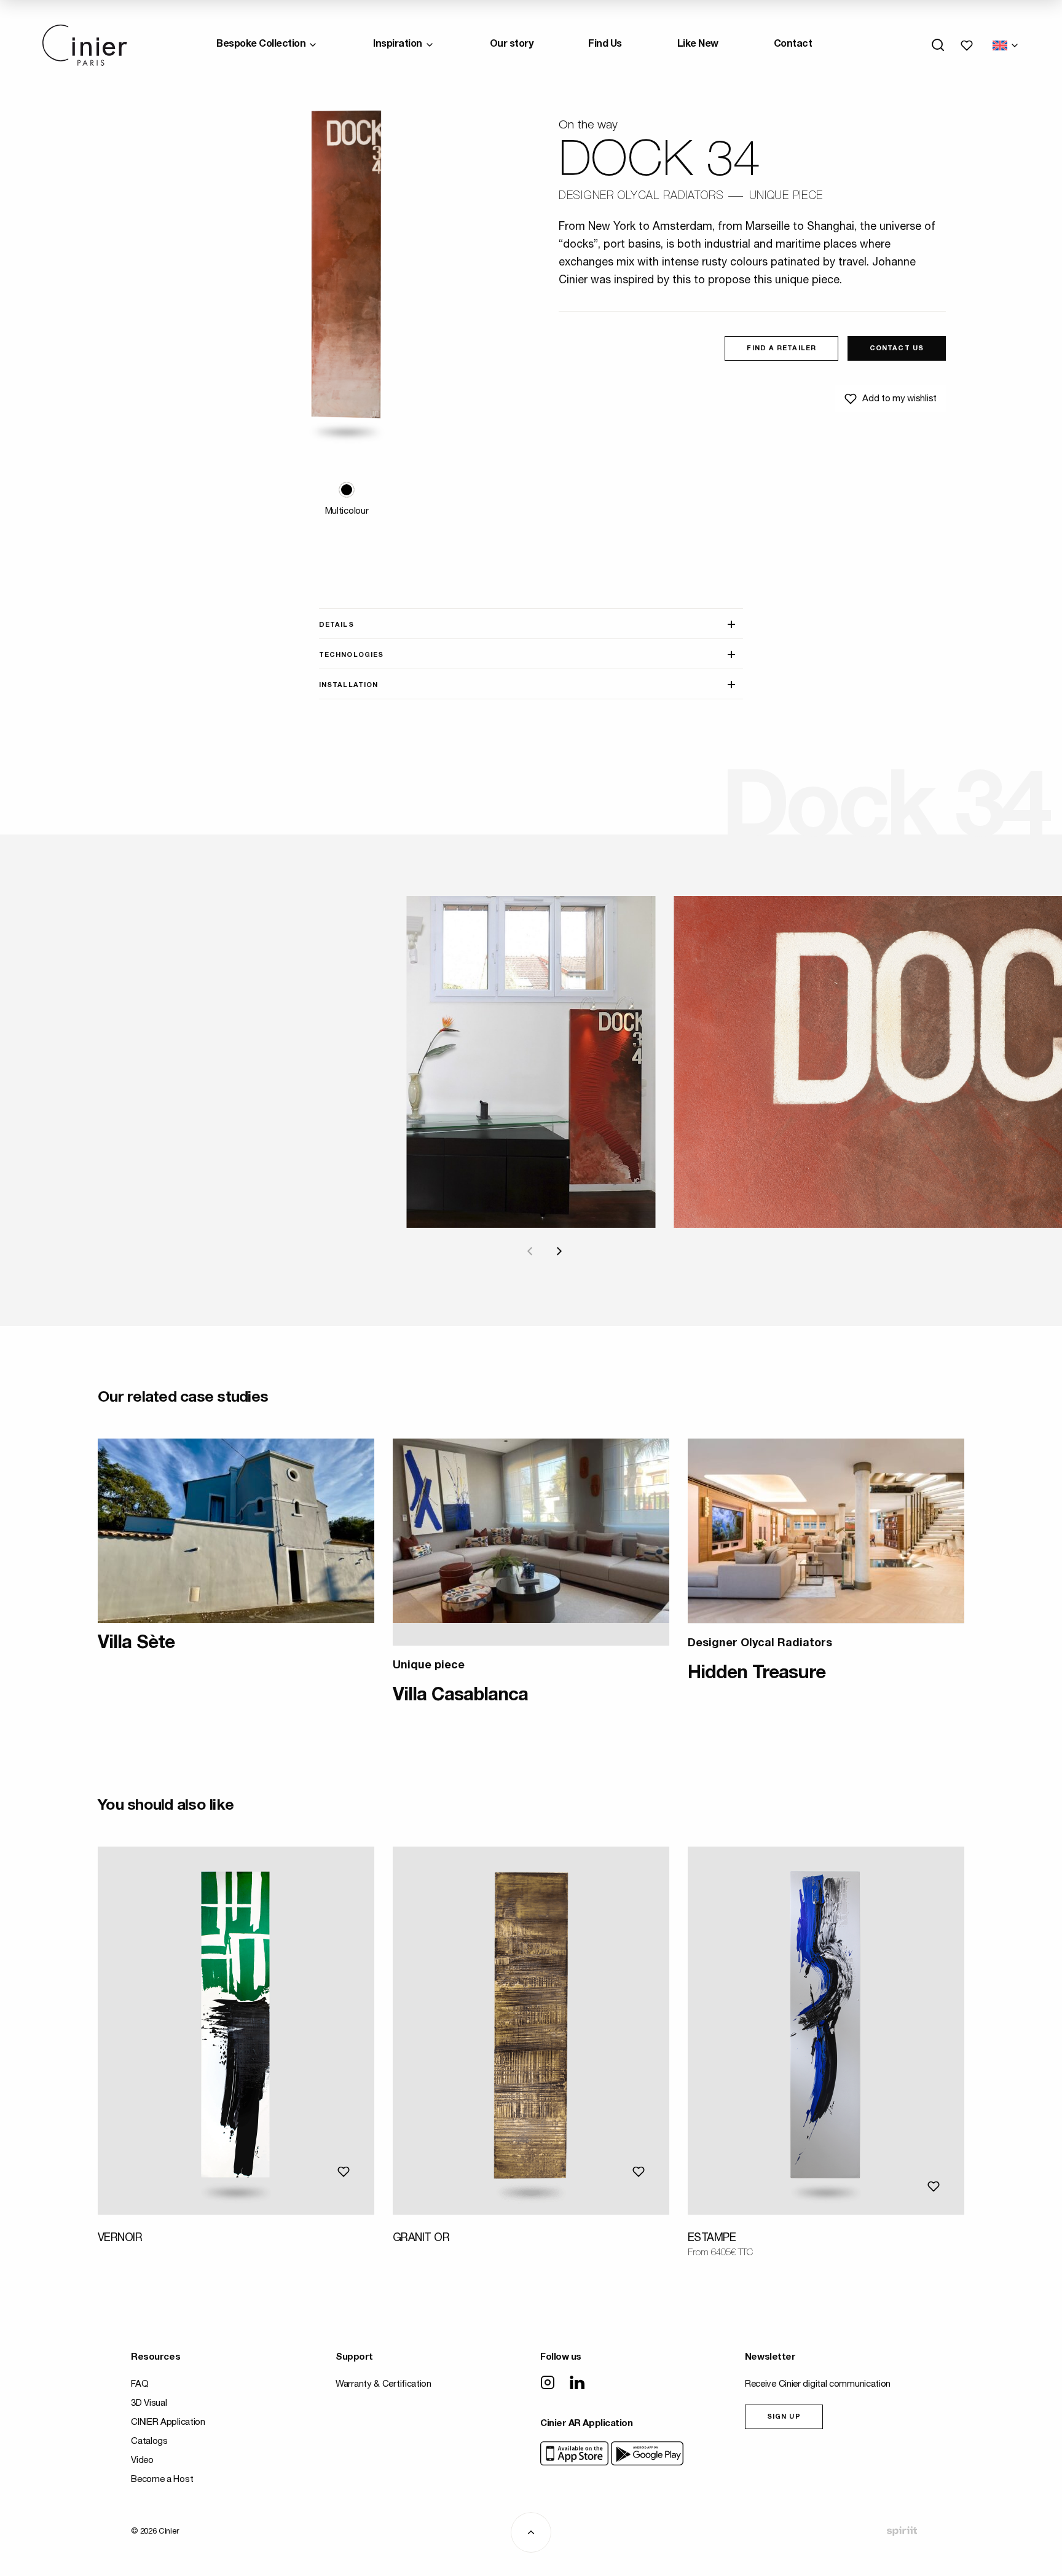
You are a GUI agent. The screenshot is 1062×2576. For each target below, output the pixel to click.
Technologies (351, 655)
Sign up (784, 2417)
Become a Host (162, 2480)
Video (142, 2461)
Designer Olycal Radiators (641, 197)
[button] (347, 490)
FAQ (140, 2385)
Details (336, 625)
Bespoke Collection (261, 45)
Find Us (605, 45)
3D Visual (149, 2404)
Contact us (897, 349)
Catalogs (149, 2442)
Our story (512, 45)
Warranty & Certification (383, 2385)
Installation (348, 685)
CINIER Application (168, 2423)
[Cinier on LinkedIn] (577, 2384)
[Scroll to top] (531, 2532)
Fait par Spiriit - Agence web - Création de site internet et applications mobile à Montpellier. (902, 2531)
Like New (698, 45)
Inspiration (398, 45)
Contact (793, 45)
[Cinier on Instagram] (548, 2384)
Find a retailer (781, 349)
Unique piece (786, 197)
